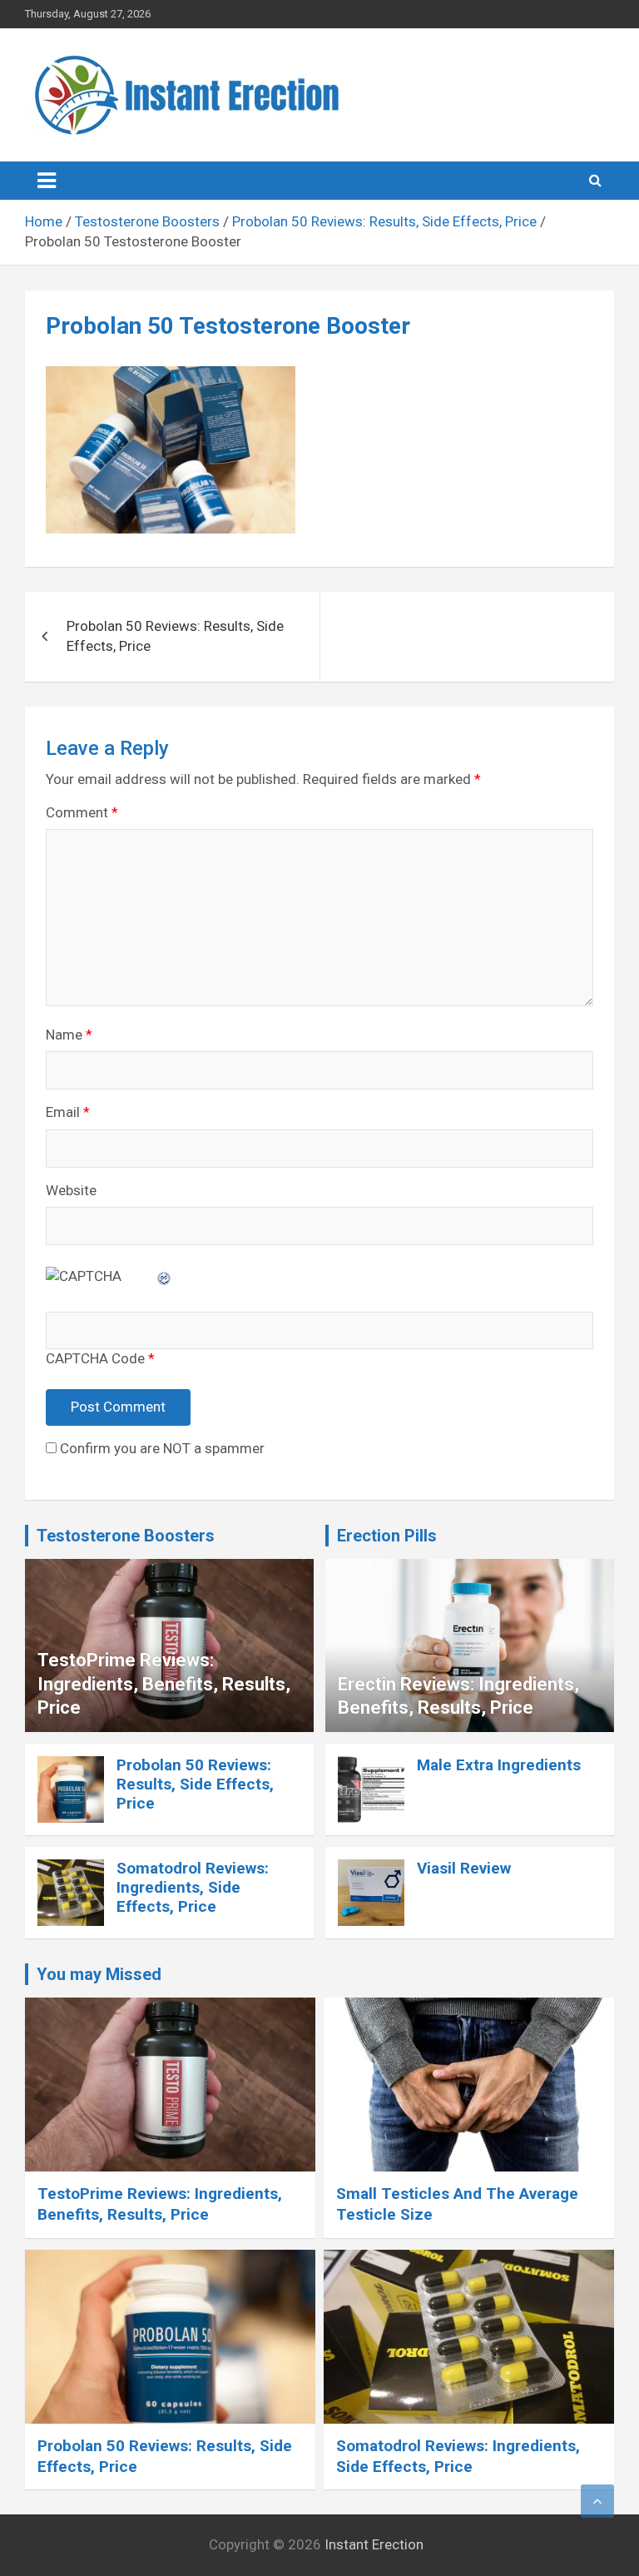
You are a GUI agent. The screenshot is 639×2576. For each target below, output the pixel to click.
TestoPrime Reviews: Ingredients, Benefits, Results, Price (164, 1684)
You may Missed (99, 1974)
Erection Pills (387, 1536)
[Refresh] (165, 1276)
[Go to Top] (597, 2501)
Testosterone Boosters (126, 1536)
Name (69, 1035)
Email (68, 1112)
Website (71, 1190)
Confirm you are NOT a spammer (161, 1448)
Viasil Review (464, 1868)
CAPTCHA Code (95, 1358)
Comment (82, 812)
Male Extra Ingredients (499, 1765)
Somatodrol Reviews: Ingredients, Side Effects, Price (193, 1887)
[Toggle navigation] (47, 181)
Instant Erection (374, 2544)
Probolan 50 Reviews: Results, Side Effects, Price (175, 636)
